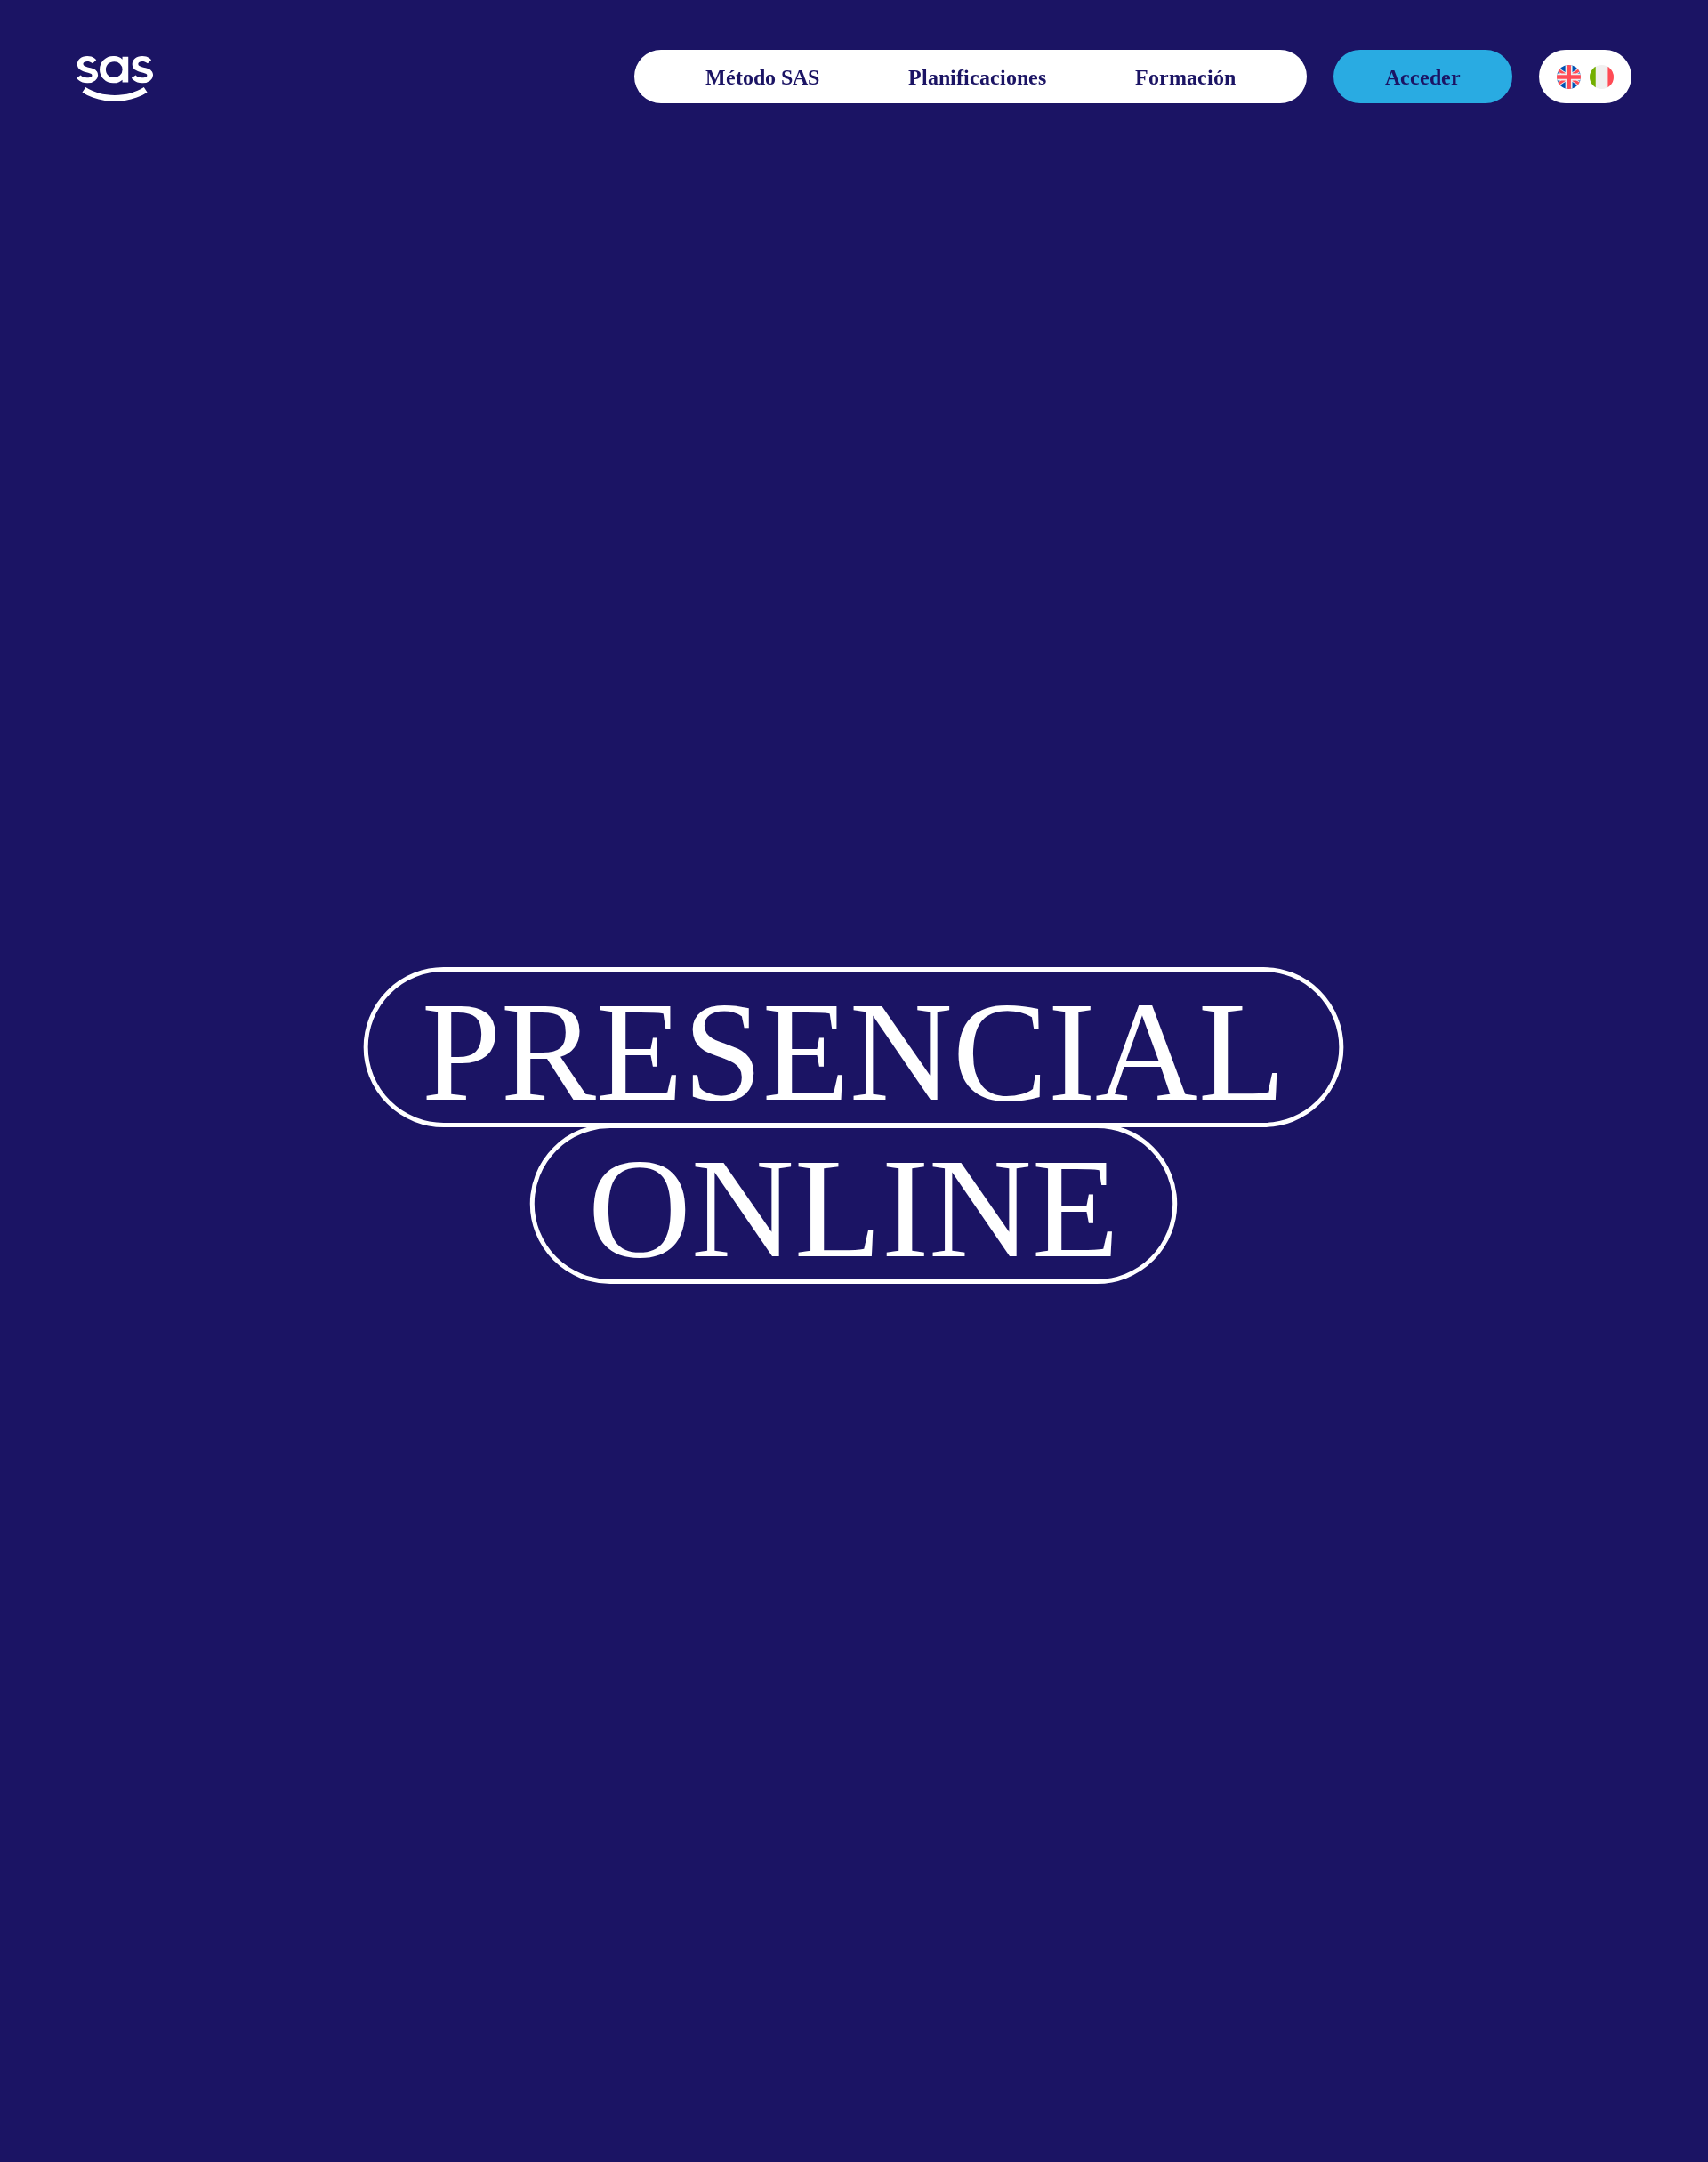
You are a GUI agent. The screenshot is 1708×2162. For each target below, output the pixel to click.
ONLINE (854, 1206)
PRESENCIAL (854, 1051)
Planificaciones (977, 77)
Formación (1185, 77)
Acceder (1423, 77)
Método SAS (762, 77)
